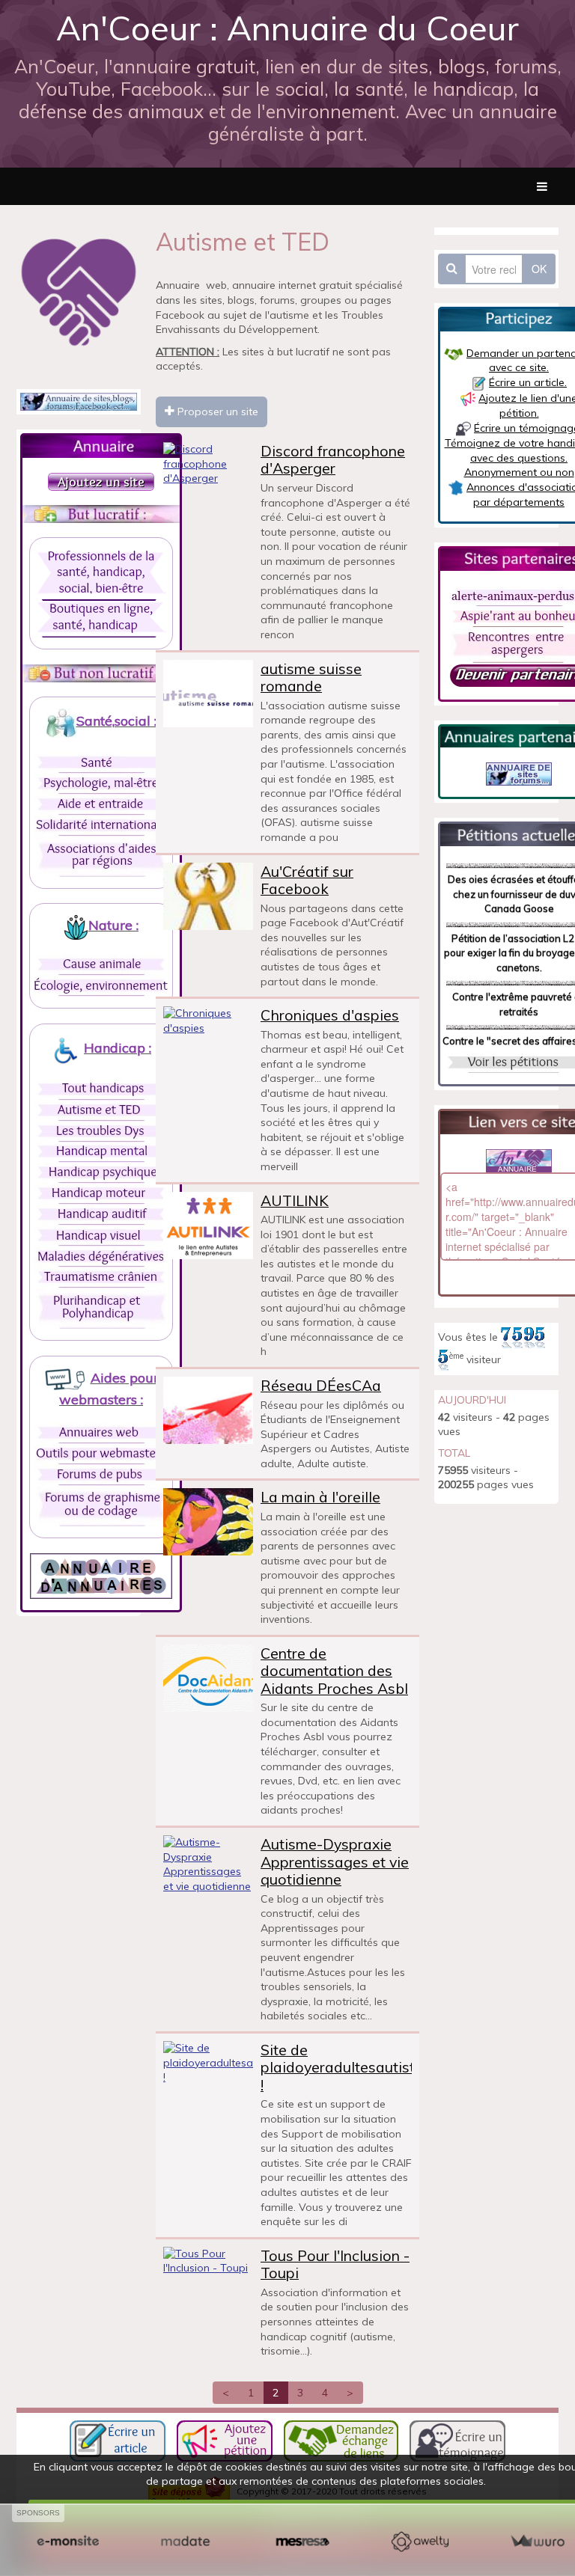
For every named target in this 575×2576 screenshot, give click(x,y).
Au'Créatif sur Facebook (307, 880)
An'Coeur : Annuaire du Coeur (287, 28)
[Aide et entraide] (101, 804)
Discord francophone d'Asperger (333, 460)
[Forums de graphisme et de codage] (101, 1505)
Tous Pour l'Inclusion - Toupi (335, 2264)
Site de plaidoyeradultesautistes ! (346, 2067)
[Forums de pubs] (101, 1474)
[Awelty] (420, 2542)
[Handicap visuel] (101, 1235)
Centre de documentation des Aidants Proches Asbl (334, 1671)
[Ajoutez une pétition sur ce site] (225, 2440)
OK (539, 269)
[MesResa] (303, 2542)
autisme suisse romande (311, 677)
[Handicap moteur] (101, 1193)
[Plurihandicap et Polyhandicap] (101, 1308)
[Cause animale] (101, 964)
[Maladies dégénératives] (101, 1256)
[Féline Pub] (519, 773)
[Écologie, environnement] (101, 985)
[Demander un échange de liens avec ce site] (341, 2440)
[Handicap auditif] (101, 1214)
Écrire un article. (528, 382)
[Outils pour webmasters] (101, 1453)
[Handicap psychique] (101, 1172)
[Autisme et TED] (101, 1110)
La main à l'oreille (320, 1497)
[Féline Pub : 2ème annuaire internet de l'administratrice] (79, 400)
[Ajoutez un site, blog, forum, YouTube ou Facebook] (101, 480)
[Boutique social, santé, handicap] (101, 618)
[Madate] (185, 2542)
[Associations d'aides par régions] (101, 855)
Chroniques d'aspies (330, 1015)
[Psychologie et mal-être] (101, 783)
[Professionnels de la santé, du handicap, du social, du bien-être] (101, 574)
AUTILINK (295, 1200)
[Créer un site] (68, 2542)
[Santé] (101, 762)
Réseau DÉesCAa (321, 1385)
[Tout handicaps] (101, 1089)
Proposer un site (216, 412)
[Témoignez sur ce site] (457, 2440)
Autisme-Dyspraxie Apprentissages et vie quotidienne (335, 1861)
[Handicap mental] (101, 1151)
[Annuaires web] (101, 1432)
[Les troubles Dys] (101, 1131)
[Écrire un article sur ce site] (118, 2440)
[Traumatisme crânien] (101, 1277)
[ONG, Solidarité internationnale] (101, 824)
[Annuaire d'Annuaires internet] (101, 1575)
